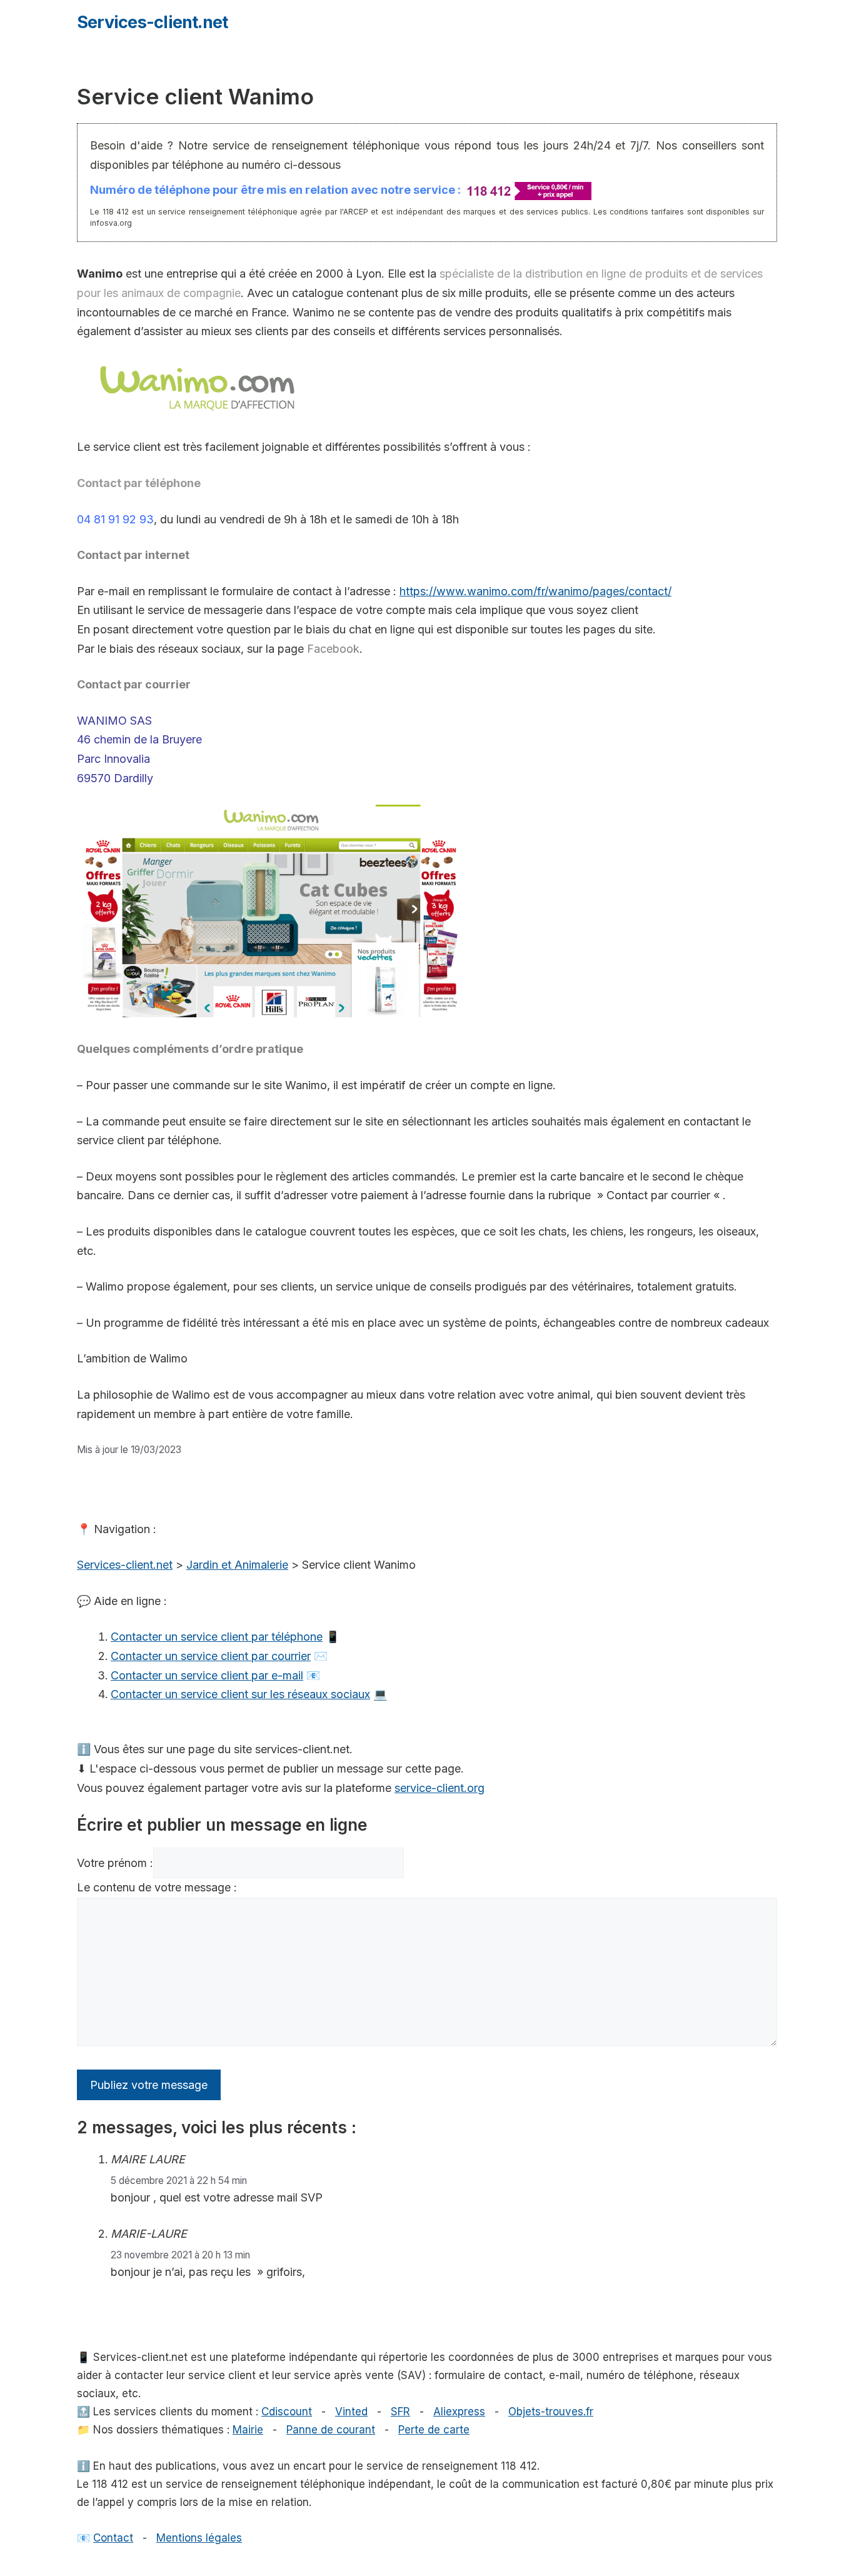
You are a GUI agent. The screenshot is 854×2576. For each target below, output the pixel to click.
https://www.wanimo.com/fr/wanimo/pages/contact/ (535, 591)
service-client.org (440, 1788)
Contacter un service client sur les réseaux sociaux (240, 1694)
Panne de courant (331, 2430)
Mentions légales (199, 2538)
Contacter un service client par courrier (211, 1656)
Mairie (248, 2430)
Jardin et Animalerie (237, 1565)
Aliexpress (459, 2412)
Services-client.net (152, 22)
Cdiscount (287, 2412)
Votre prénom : (115, 1863)
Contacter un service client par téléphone (217, 1637)
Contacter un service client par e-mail (207, 1675)
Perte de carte (434, 2430)
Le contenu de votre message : (157, 1887)
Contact (113, 2538)
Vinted (351, 2412)
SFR (400, 2412)
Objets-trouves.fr (551, 2412)
